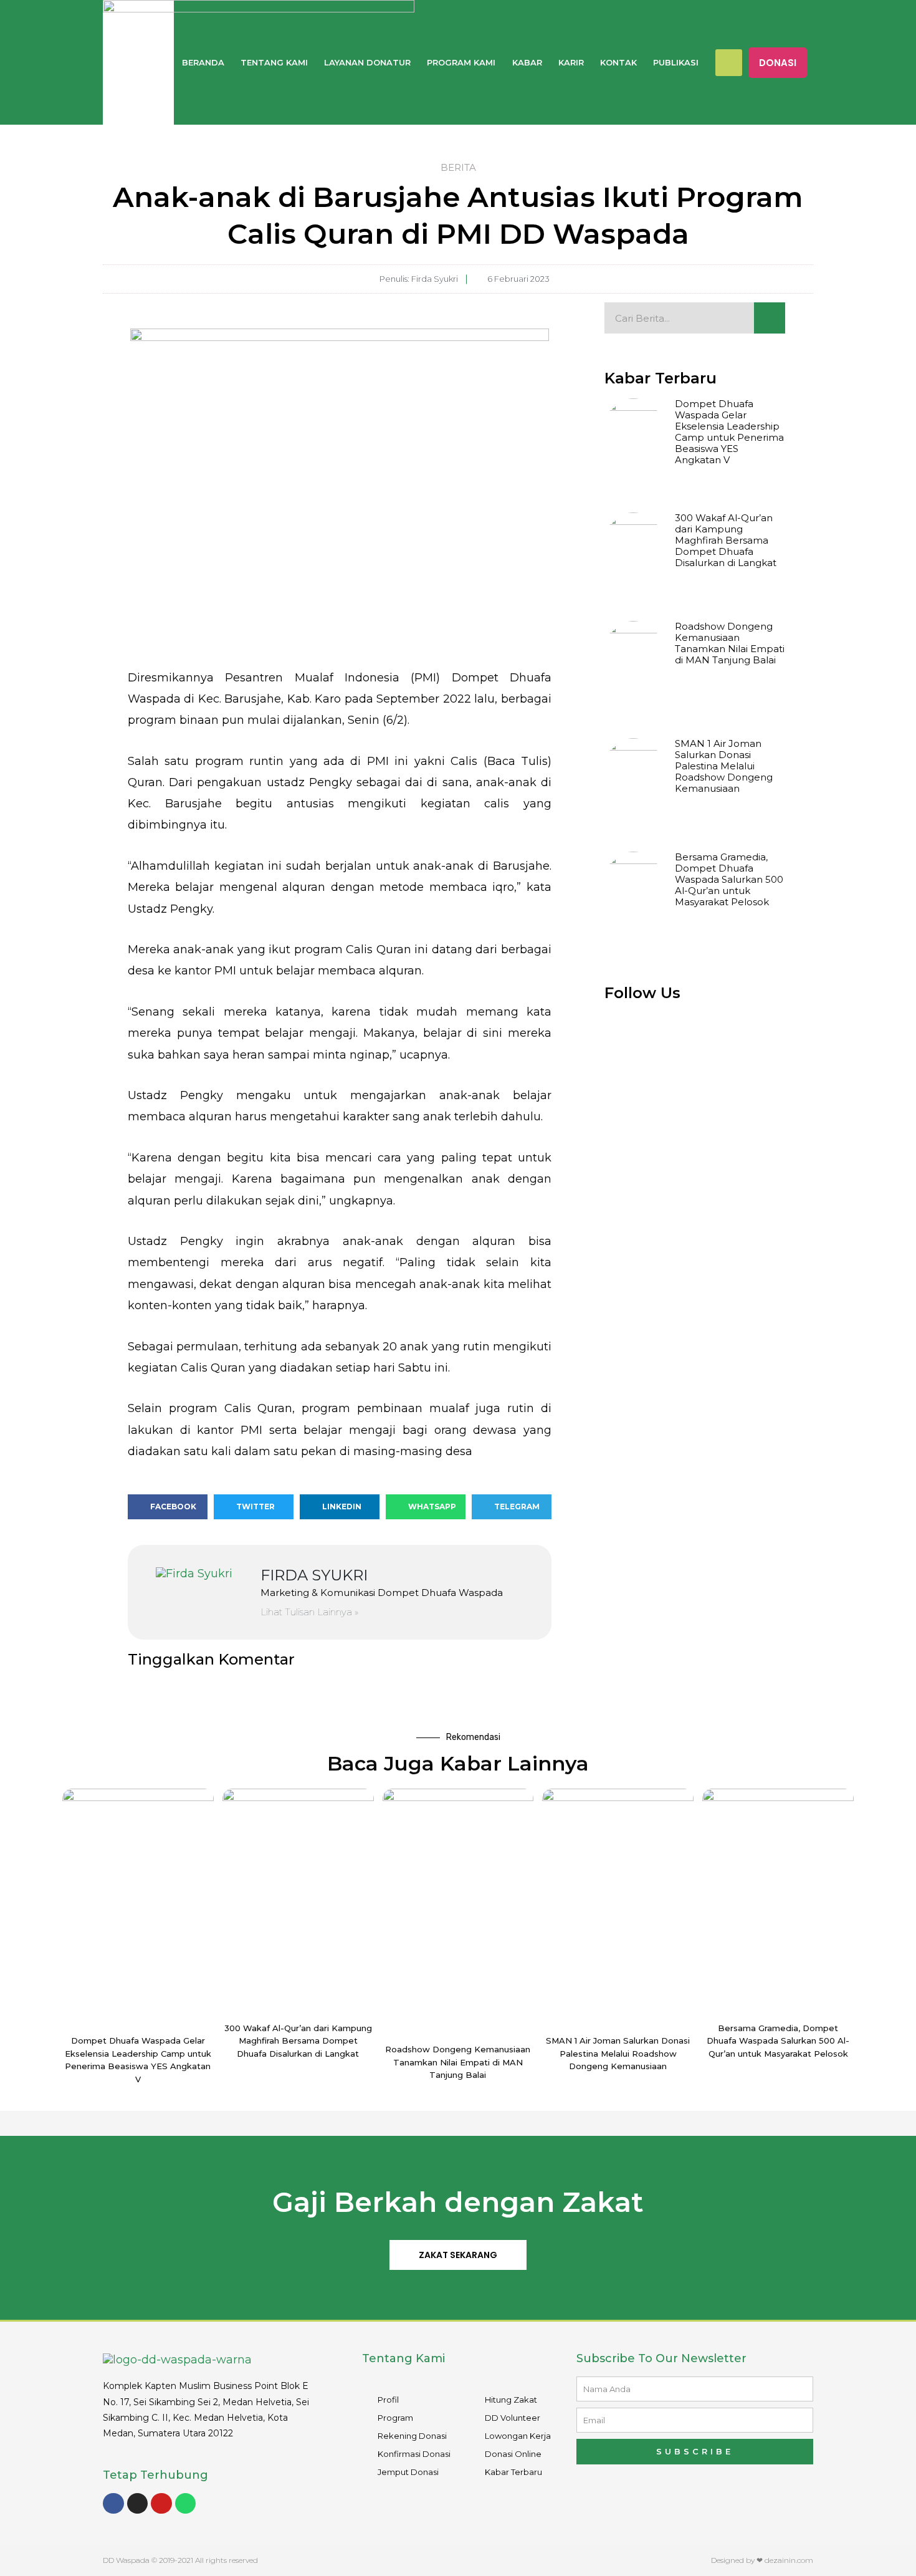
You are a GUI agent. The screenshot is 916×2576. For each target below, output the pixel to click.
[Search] (770, 318)
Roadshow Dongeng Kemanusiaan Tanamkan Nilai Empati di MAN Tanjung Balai (730, 643)
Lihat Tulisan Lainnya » (309, 1612)
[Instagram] (138, 2504)
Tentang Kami (274, 62)
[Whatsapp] (186, 2504)
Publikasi (676, 62)
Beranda (203, 62)
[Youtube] (161, 2504)
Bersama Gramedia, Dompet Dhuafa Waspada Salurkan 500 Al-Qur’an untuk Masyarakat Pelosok (729, 879)
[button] (778, 63)
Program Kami (461, 62)
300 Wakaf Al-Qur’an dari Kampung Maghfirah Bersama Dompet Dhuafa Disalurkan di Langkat (726, 540)
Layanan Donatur (367, 62)
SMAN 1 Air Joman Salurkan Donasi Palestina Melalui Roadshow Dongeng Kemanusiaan (724, 766)
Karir (571, 62)
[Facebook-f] (113, 2504)
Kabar (527, 62)
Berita (458, 167)
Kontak (618, 62)
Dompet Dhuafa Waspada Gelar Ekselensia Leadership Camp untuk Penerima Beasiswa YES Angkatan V (729, 432)
